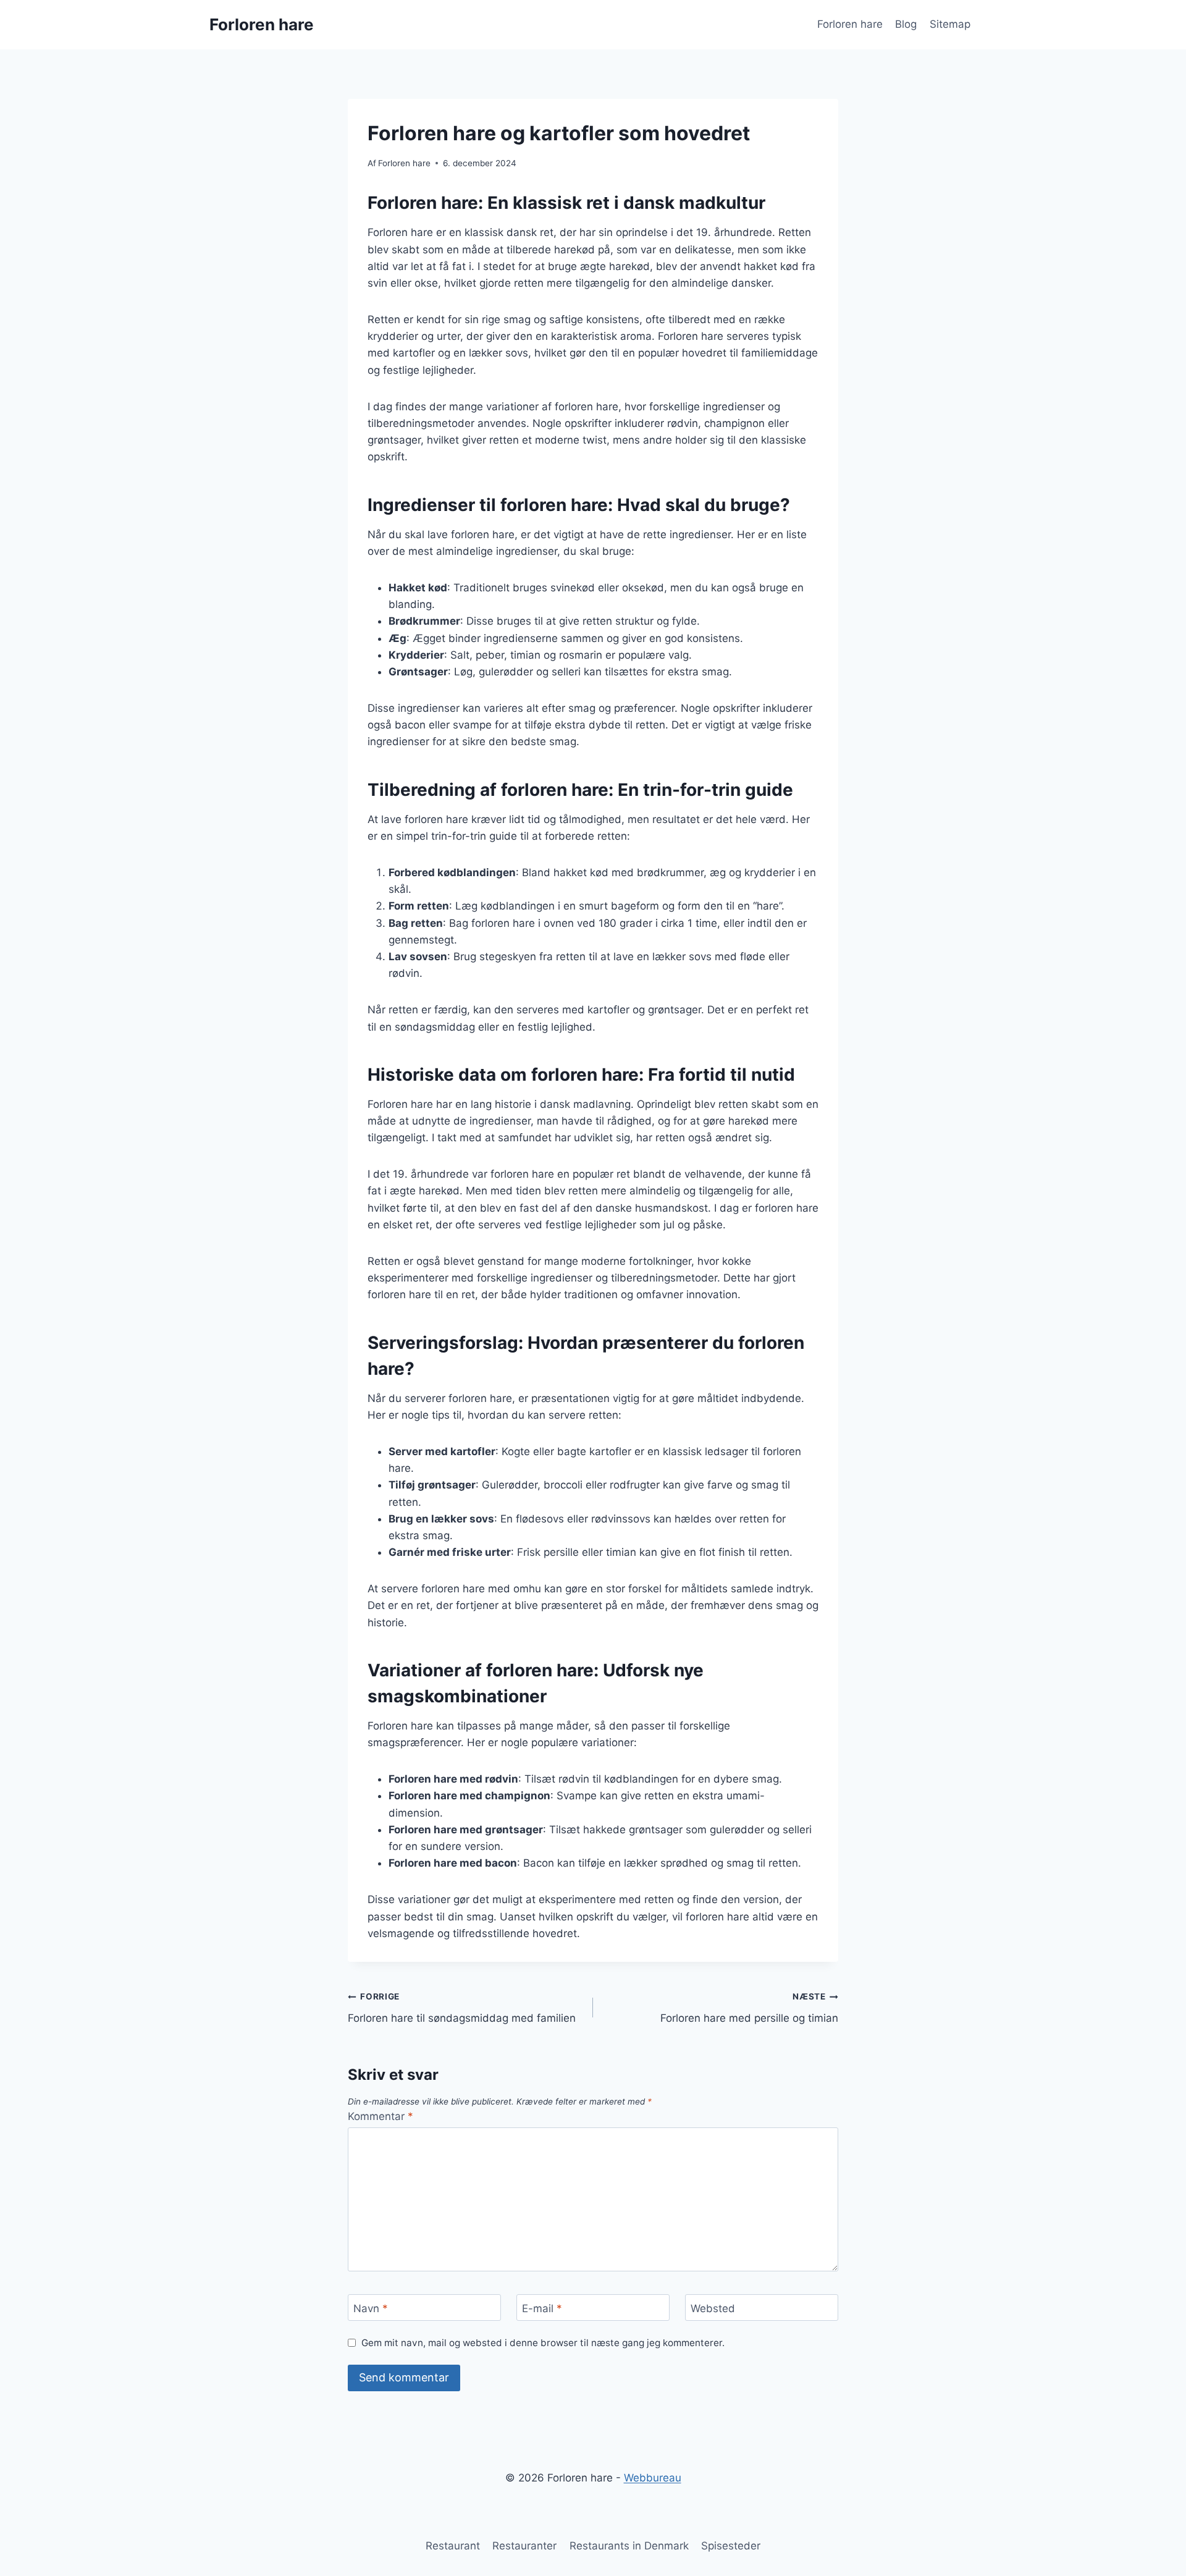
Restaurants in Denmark (629, 2546)
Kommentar (381, 2116)
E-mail (542, 2308)
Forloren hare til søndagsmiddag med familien (462, 2008)
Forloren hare (850, 24)
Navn (371, 2308)
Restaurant (453, 2546)
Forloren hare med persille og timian (749, 2008)
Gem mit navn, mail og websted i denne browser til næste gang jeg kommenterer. (543, 2343)
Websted (713, 2308)
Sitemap (950, 24)
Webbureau (653, 2478)
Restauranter (524, 2546)
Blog (906, 24)
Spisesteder (731, 2546)
